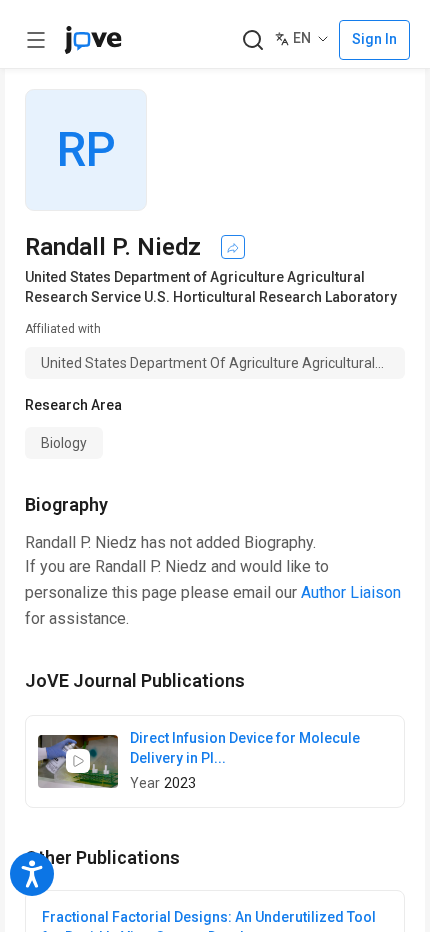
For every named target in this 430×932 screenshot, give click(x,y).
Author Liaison (351, 592)
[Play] (78, 761)
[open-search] (252, 40)
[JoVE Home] (93, 40)
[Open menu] (36, 40)
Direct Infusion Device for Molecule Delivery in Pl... (245, 748)
